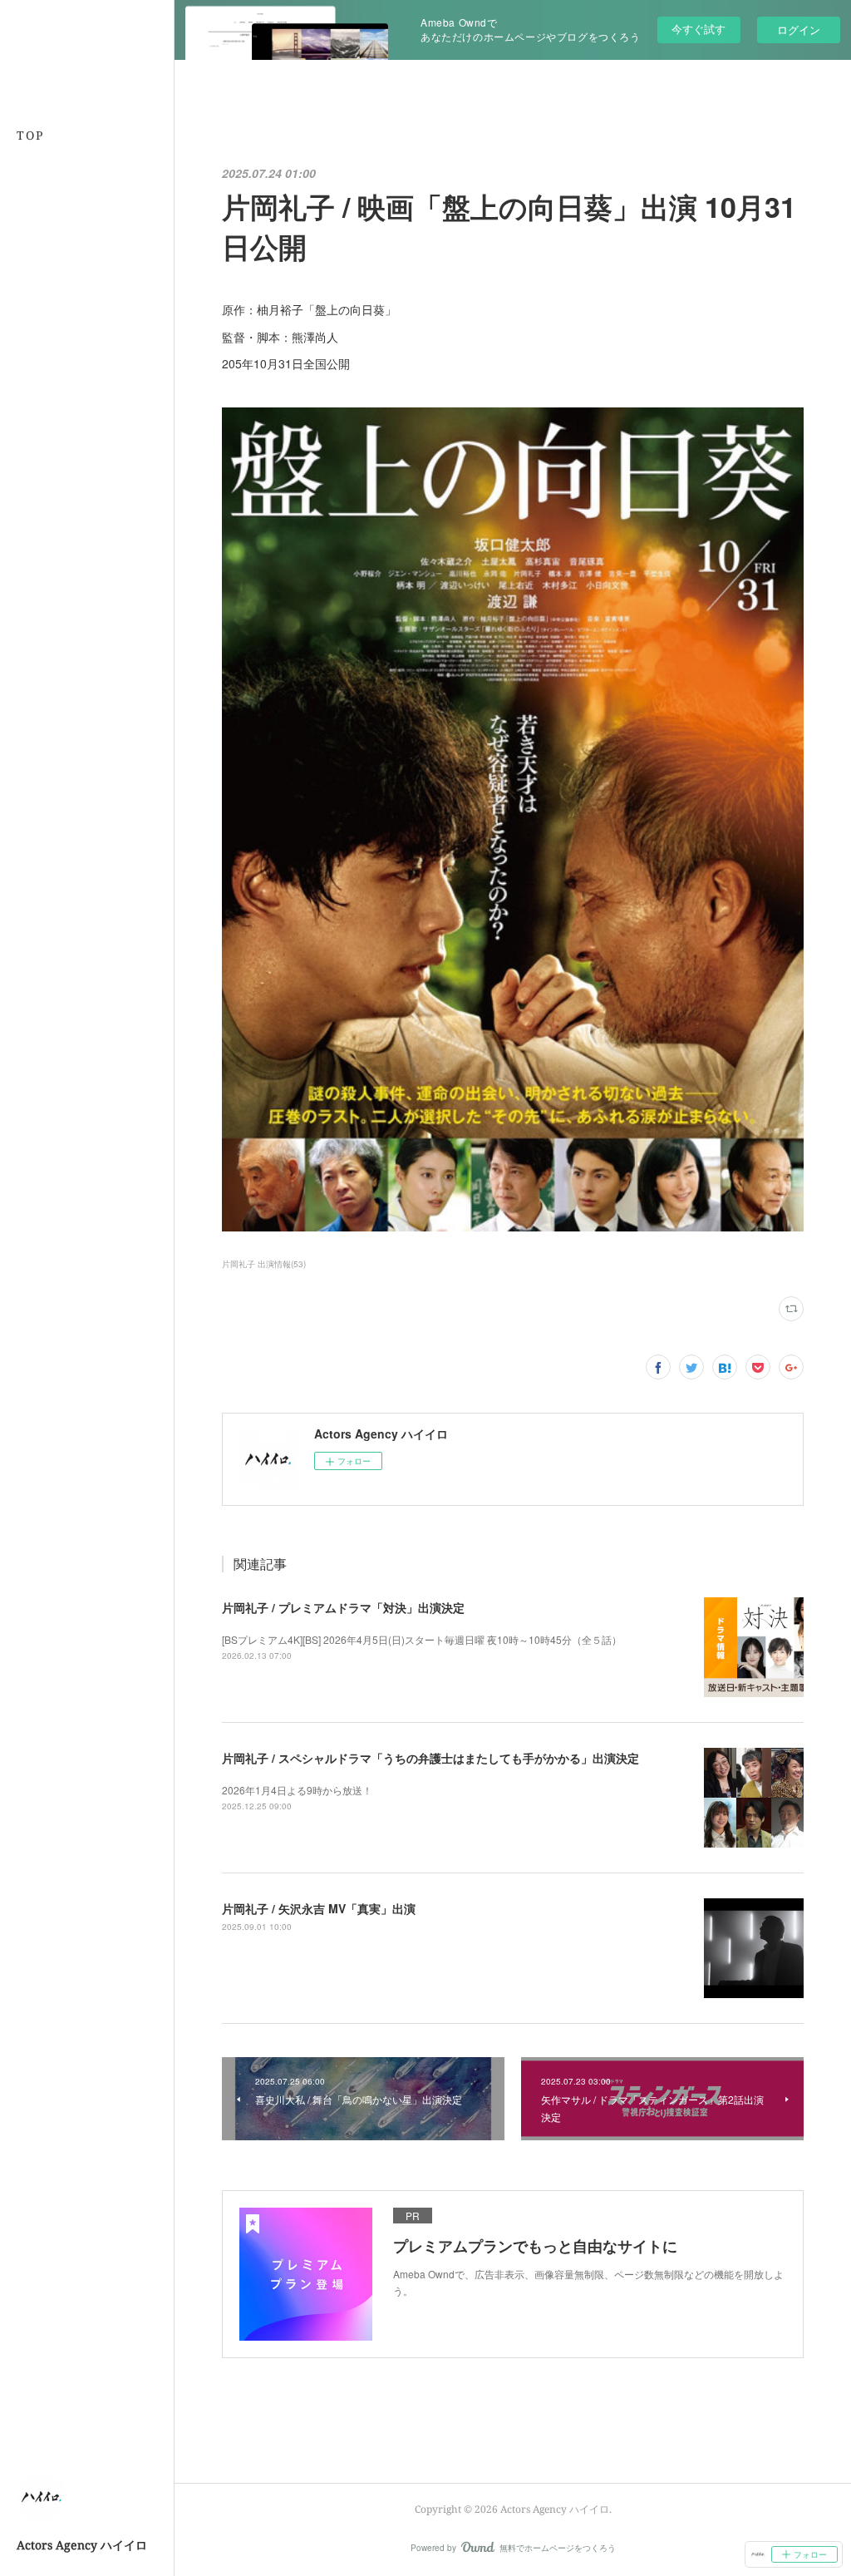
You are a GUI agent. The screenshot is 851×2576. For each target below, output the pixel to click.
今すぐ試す (699, 29)
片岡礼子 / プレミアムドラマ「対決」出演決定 (343, 1607)
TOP (30, 135)
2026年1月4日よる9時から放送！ (297, 1790)
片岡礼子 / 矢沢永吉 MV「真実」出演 (319, 1908)
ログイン (799, 30)
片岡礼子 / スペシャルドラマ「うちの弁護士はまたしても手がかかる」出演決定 (430, 1758)
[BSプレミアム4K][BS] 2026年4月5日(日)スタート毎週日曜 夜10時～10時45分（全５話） (422, 1639)
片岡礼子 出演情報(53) (264, 1264)
